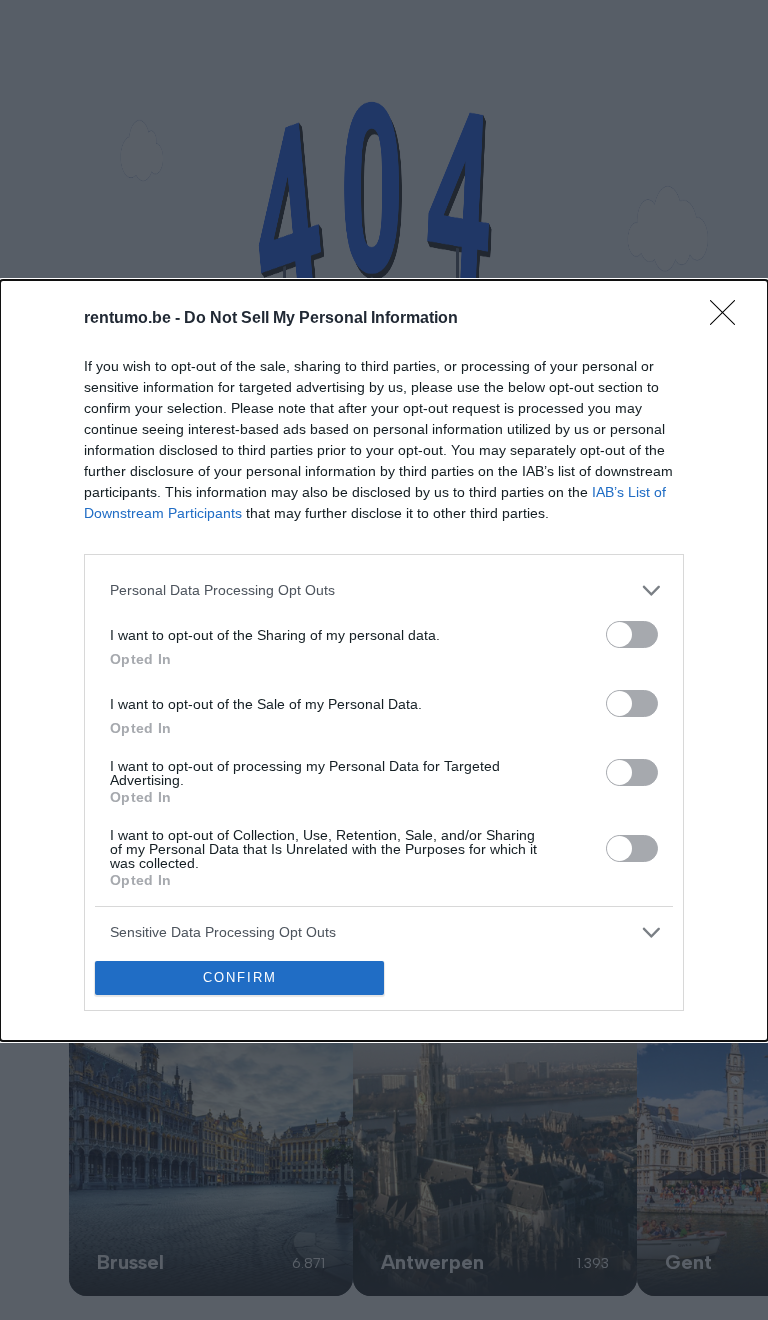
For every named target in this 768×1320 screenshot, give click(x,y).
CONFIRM (240, 977)
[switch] (632, 634)
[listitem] (384, 590)
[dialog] (384, 660)
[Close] (729, 319)
